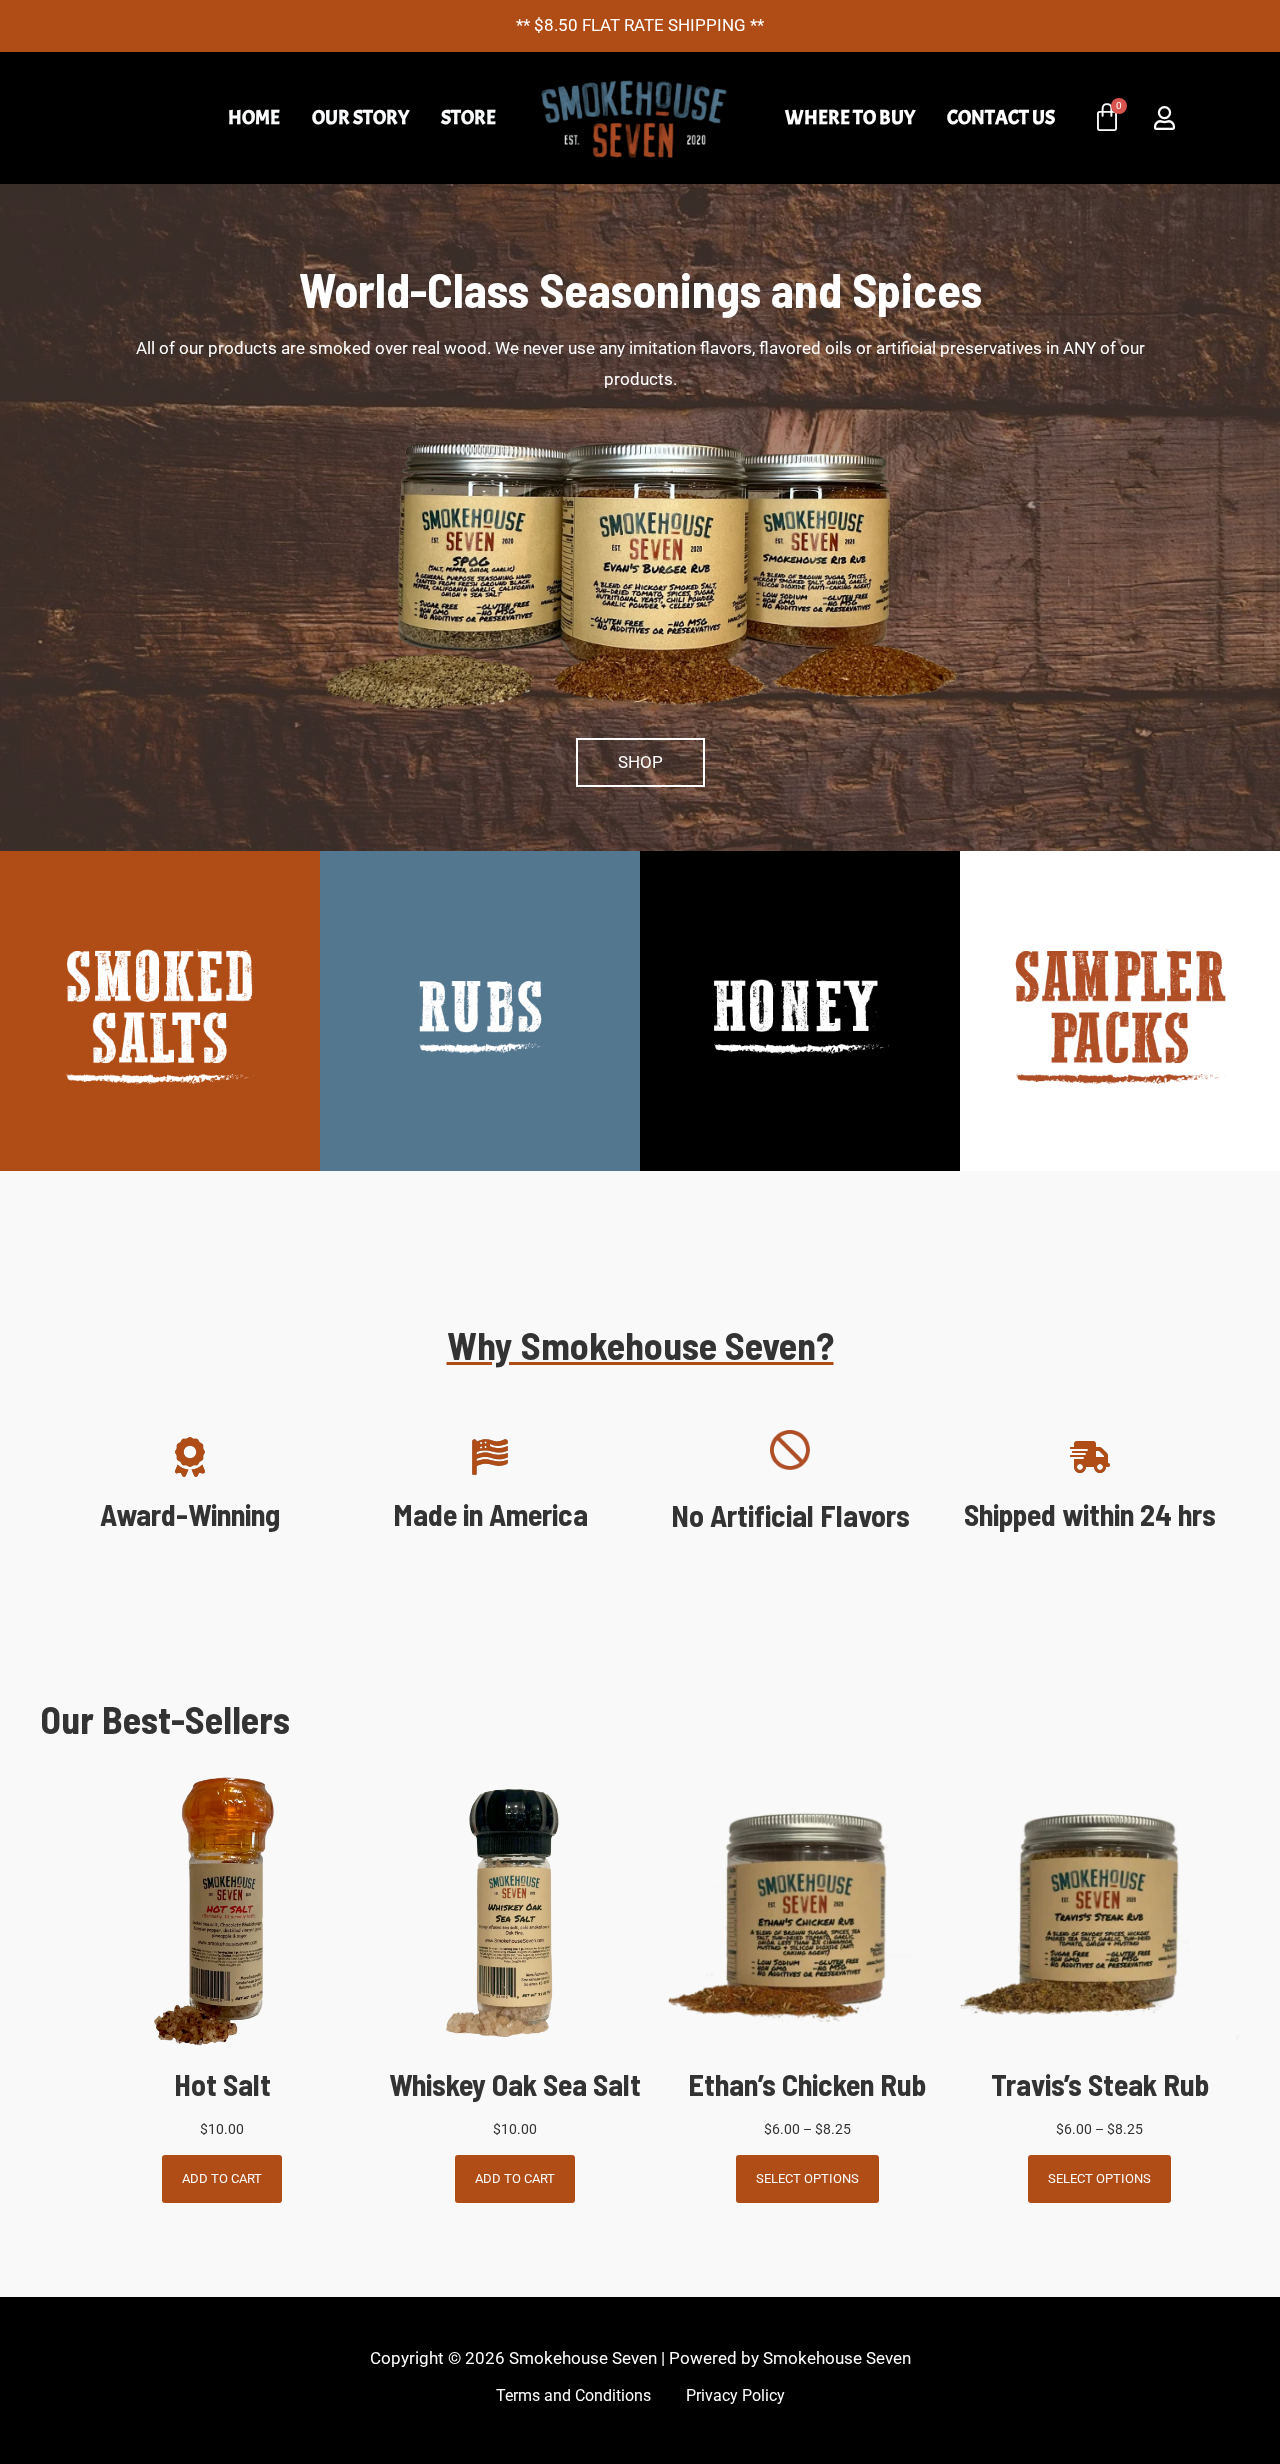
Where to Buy (850, 117)
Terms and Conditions (573, 2396)
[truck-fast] (1090, 1457)
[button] (640, 762)
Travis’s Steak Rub (1100, 2084)
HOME (254, 117)
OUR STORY (360, 117)
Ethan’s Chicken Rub (807, 2084)
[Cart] (1107, 118)
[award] (190, 1457)
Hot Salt (222, 2084)
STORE (468, 117)
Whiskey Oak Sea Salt (515, 2084)
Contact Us (1001, 117)
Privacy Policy (735, 2396)
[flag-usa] (490, 1457)
